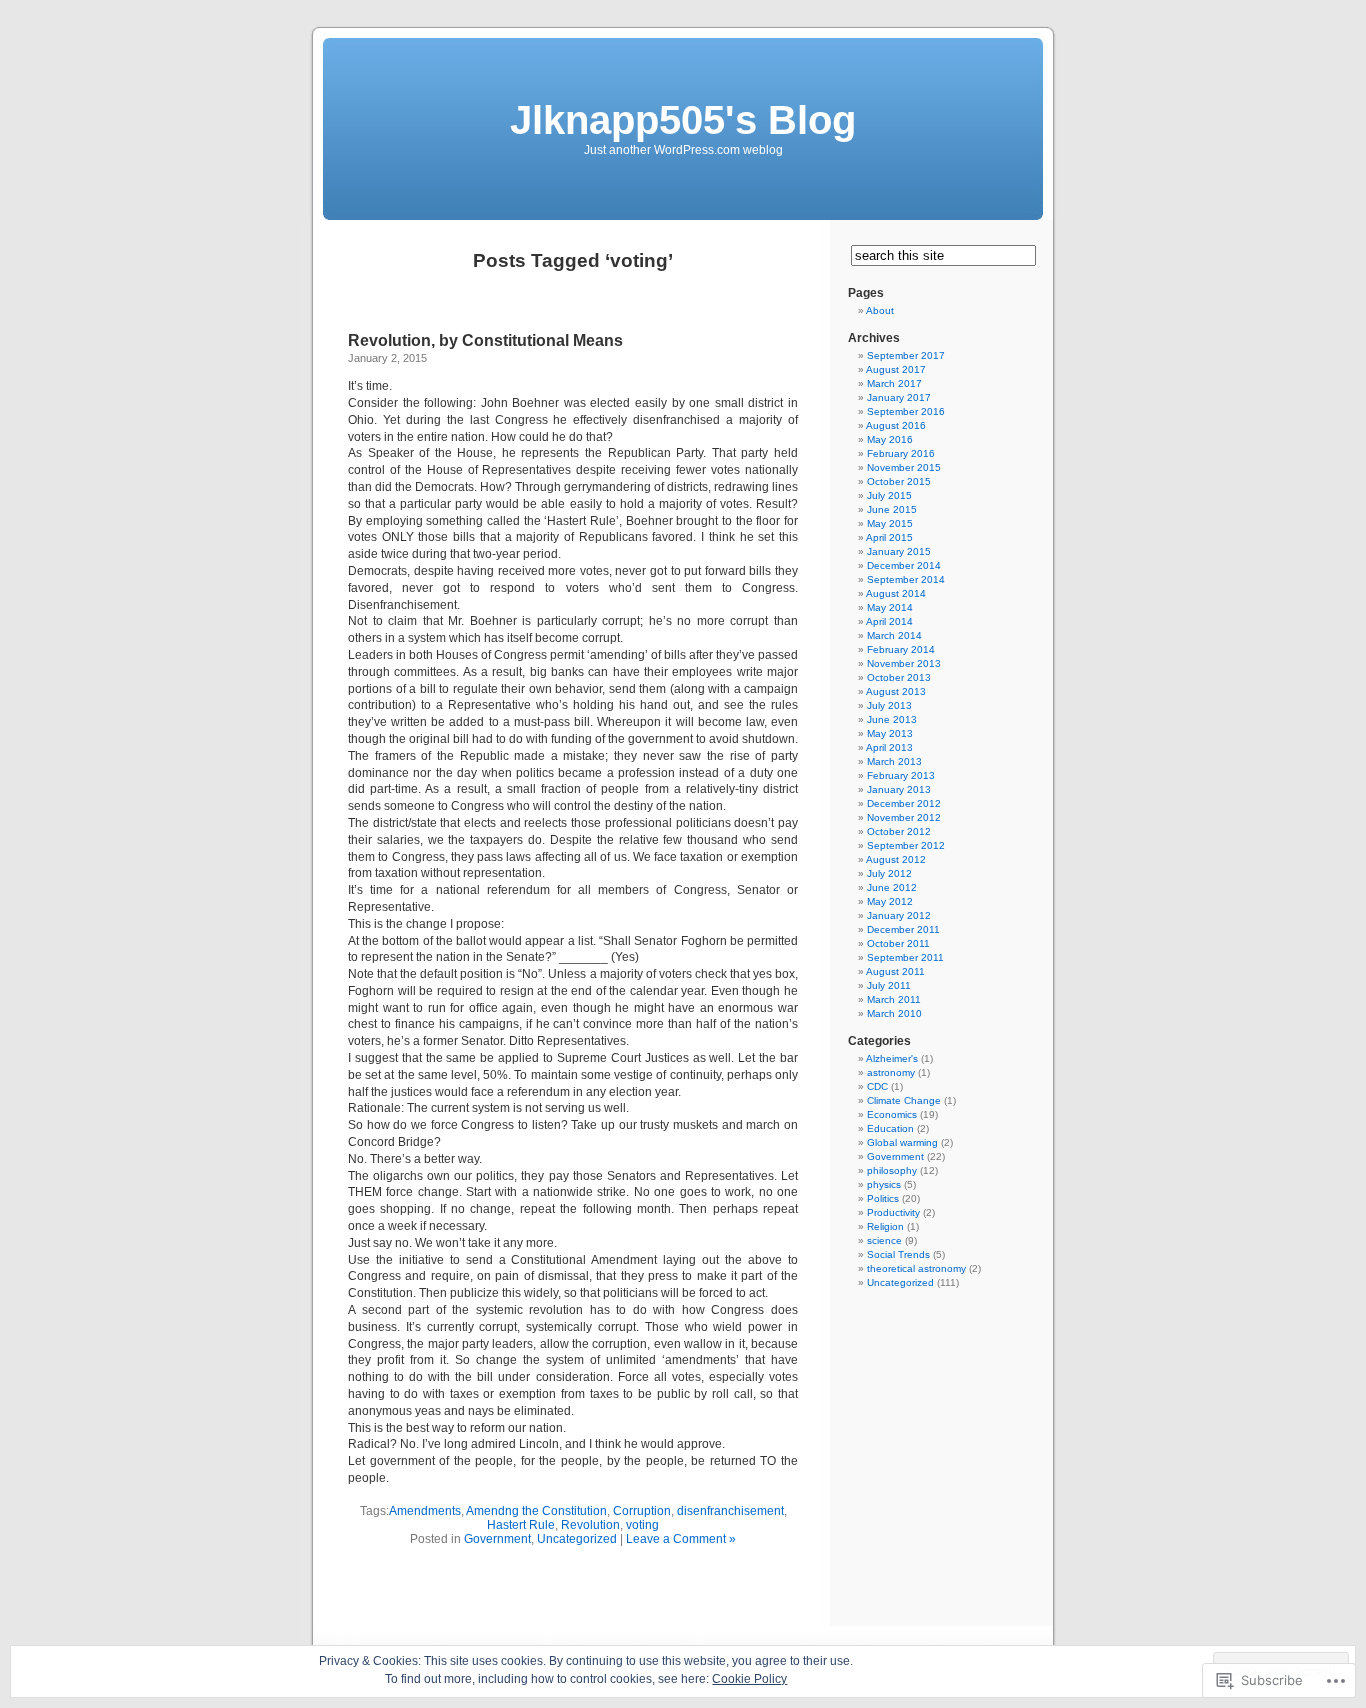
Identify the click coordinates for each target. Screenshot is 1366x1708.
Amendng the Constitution (536, 1511)
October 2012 (899, 831)
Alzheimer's (892, 1058)
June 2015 (892, 509)
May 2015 (890, 523)
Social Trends (898, 1254)
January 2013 (899, 789)
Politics (883, 1198)
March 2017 (894, 383)
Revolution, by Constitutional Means (485, 340)
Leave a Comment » (681, 1539)
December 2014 (904, 565)
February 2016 (901, 453)
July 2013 (889, 705)
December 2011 (903, 929)
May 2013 (890, 733)
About (880, 310)
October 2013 (899, 677)
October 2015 (899, 481)
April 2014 (889, 621)
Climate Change (904, 1100)
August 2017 (896, 369)
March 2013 (894, 761)
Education (890, 1128)
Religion (885, 1226)
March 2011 (894, 999)
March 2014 (894, 635)
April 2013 (889, 747)
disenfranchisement (730, 1511)
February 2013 (901, 775)
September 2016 (906, 411)
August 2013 (896, 691)
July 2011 (889, 985)
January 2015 (899, 551)
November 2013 (904, 663)
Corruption (642, 1511)
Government (497, 1539)
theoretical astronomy (916, 1268)
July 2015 (889, 495)
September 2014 (906, 579)
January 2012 (899, 915)
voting (642, 1525)
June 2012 (892, 887)
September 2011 (905, 957)
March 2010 (894, 1013)
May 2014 (890, 607)
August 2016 (896, 425)
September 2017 (906, 355)
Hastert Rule (521, 1525)
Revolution (590, 1525)
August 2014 (896, 593)
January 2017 (899, 397)
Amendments (425, 1511)
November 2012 (904, 817)
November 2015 (904, 467)
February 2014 (901, 649)
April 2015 (889, 537)
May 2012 (890, 901)
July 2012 (889, 873)
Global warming (902, 1142)
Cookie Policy (749, 1679)
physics (884, 1184)
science (884, 1240)
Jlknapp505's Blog (683, 120)
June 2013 (892, 719)
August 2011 (895, 971)
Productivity (893, 1212)
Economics (892, 1114)
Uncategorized (577, 1539)
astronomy (891, 1072)
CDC (877, 1086)
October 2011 (898, 943)
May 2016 (890, 439)
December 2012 (904, 803)
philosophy (892, 1170)
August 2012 (896, 859)
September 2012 (906, 845)
